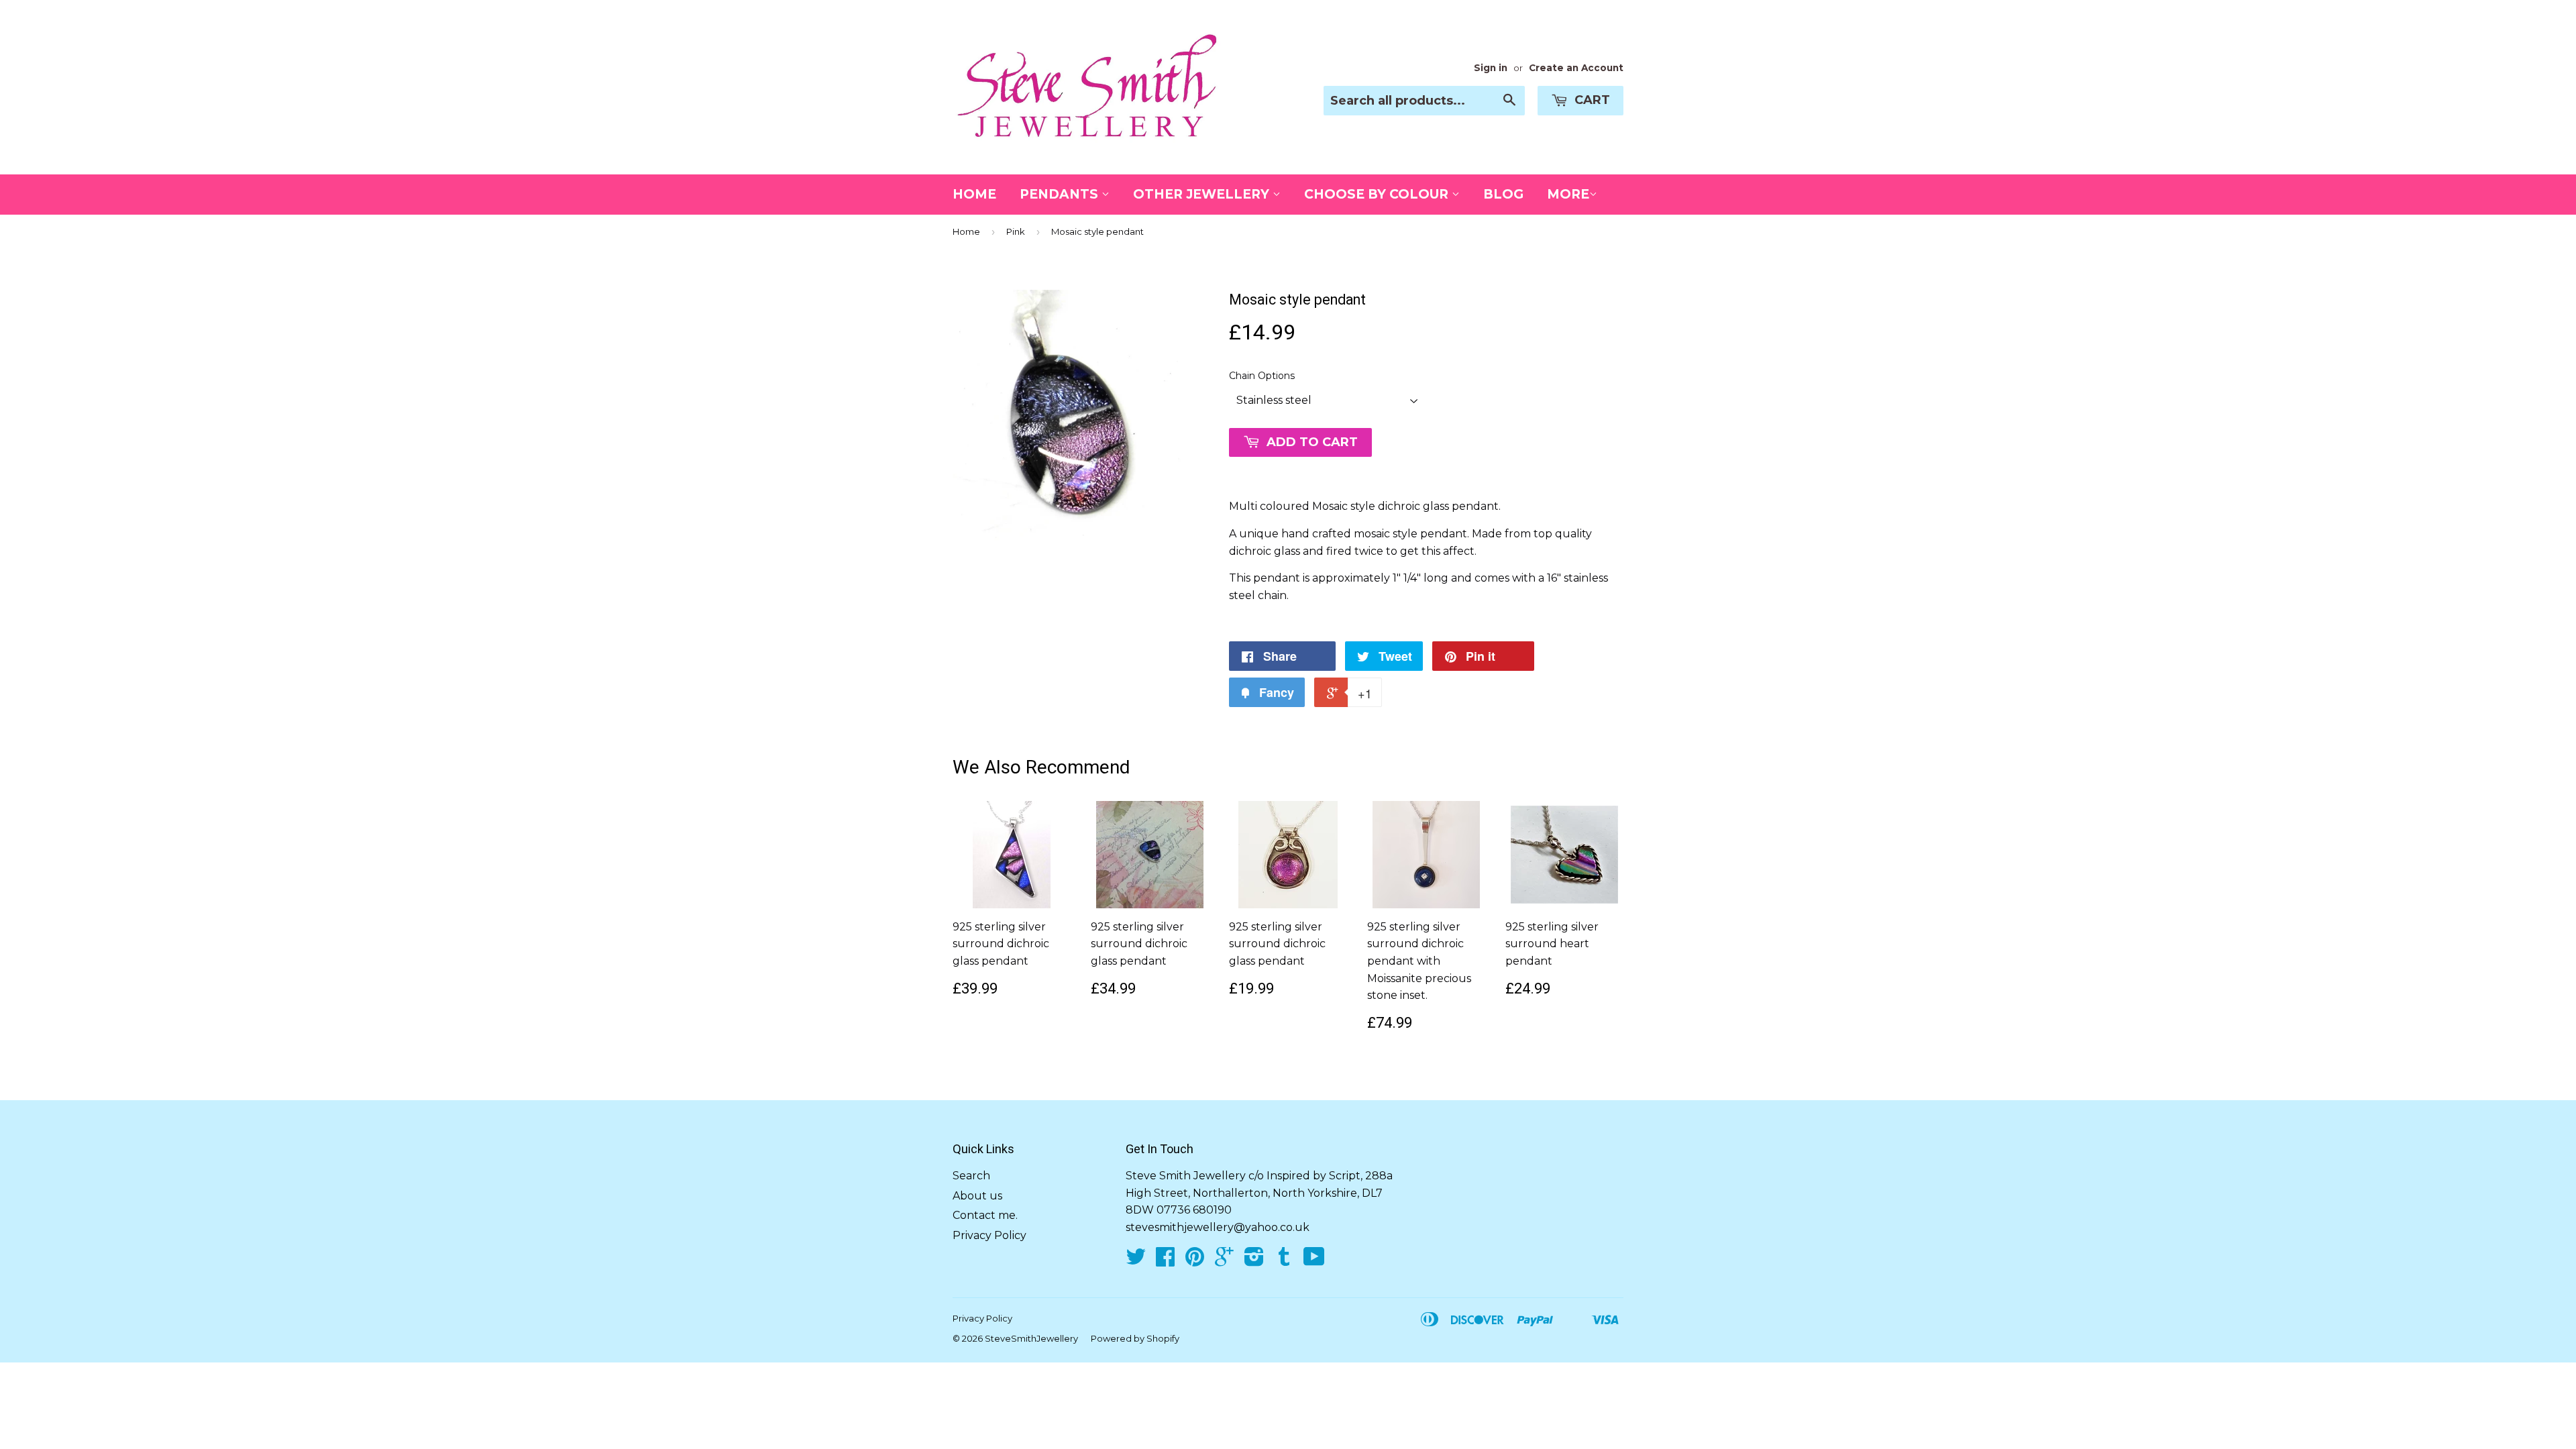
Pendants (1061, 194)
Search (971, 1176)
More (1568, 194)
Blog (1503, 194)
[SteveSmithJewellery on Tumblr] (1284, 1261)
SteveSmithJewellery (1031, 1338)
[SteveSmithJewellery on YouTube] (1314, 1261)
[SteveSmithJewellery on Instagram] (1254, 1261)
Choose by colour (1378, 194)
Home (974, 194)
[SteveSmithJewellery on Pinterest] (1195, 1261)
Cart (1591, 100)
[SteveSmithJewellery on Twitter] (1136, 1261)
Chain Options (1262, 376)
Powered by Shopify (1135, 1338)
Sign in (1491, 68)
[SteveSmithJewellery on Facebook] (1165, 1261)
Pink (1016, 231)
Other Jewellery (1203, 194)
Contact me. (985, 1215)
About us (977, 1196)
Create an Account (1576, 68)
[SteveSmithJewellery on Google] (1224, 1261)
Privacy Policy (989, 1235)
